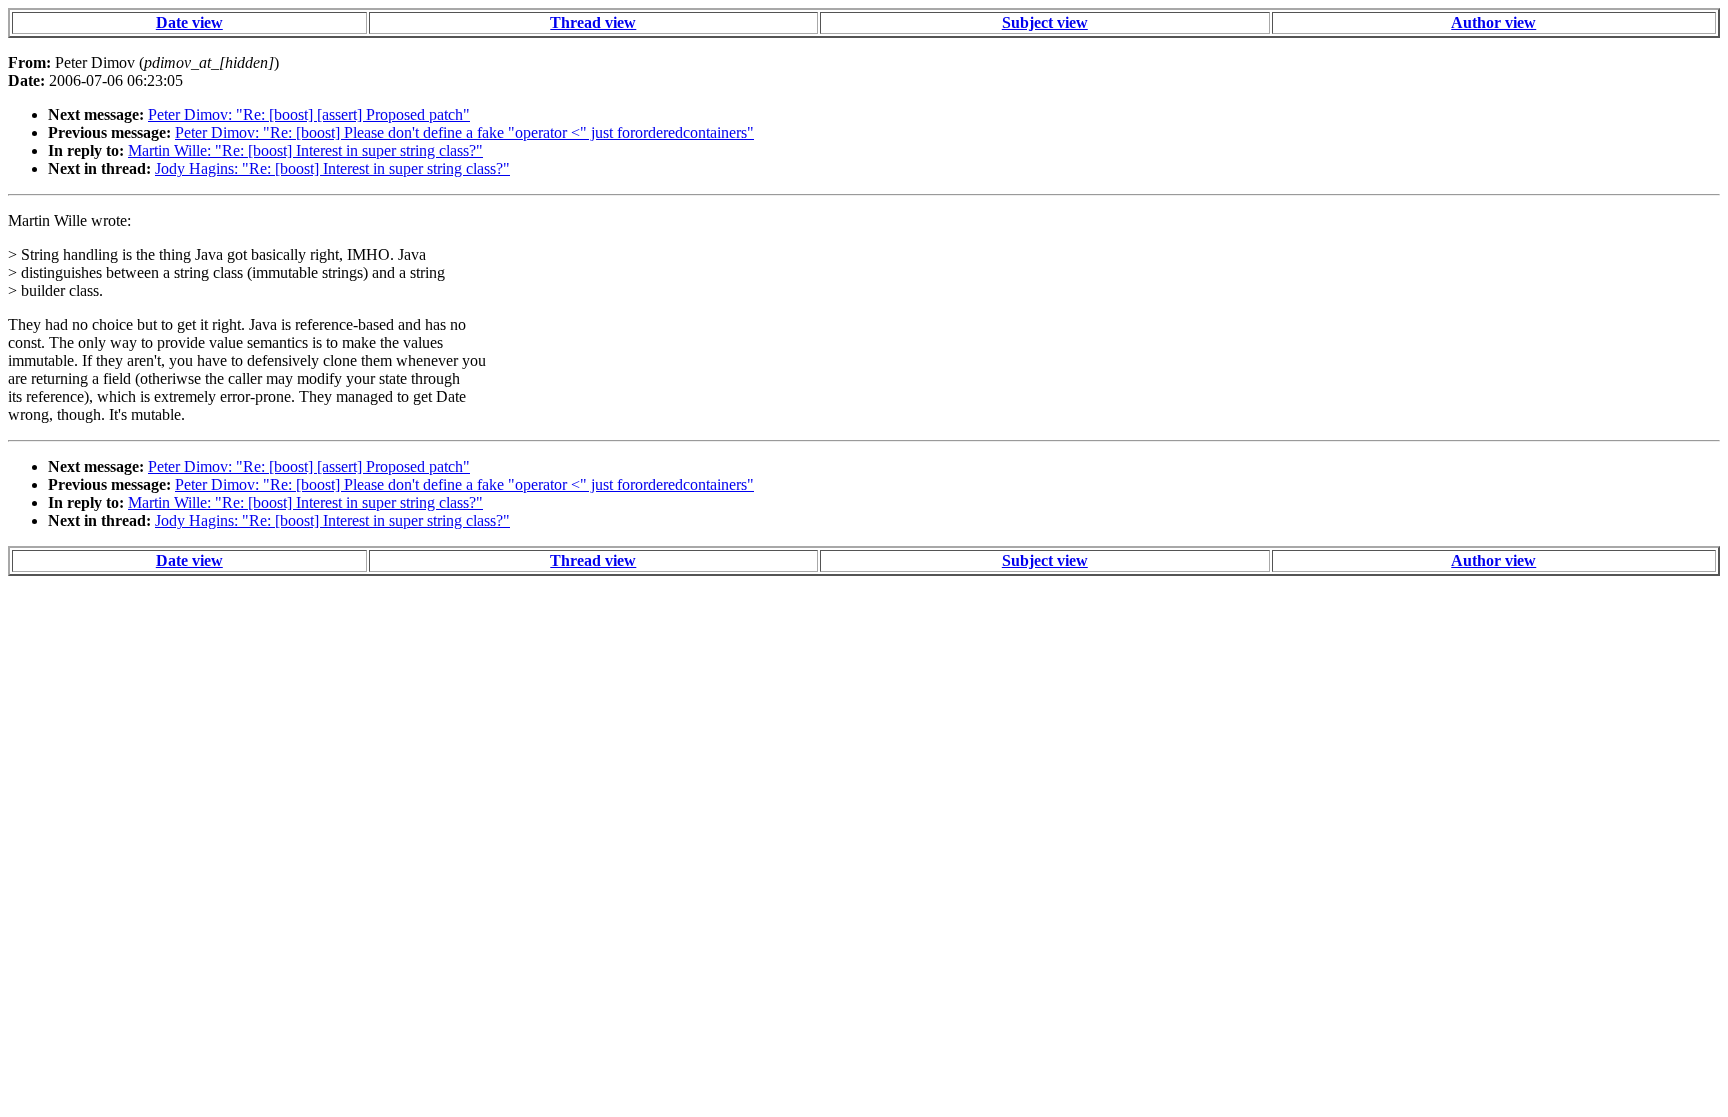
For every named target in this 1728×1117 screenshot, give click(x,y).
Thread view (593, 22)
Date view (189, 22)
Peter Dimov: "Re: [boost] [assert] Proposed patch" (309, 114)
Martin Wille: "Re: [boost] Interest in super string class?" (305, 150)
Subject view (1045, 22)
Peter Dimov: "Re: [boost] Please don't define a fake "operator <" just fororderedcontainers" (464, 132)
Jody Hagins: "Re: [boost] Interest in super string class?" (332, 168)
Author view (1493, 22)
